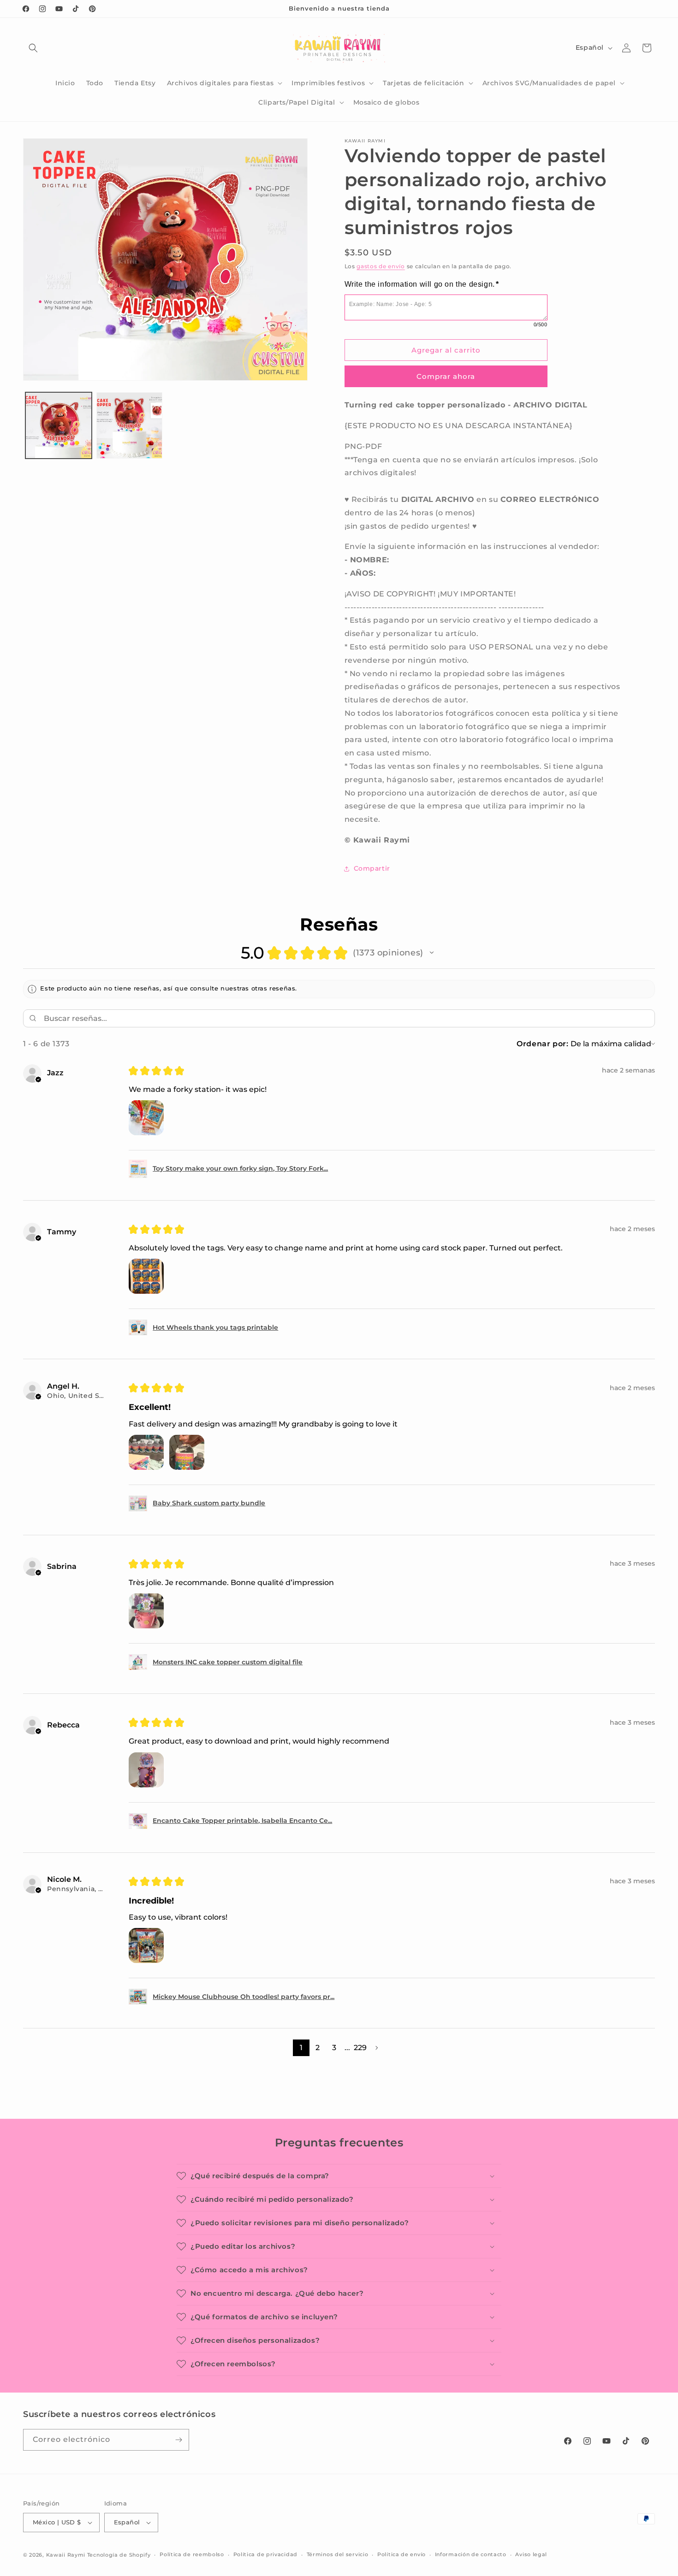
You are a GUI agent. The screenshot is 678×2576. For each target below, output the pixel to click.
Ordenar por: (542, 1044)
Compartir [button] (372, 868)
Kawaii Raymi (66, 2555)
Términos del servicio (338, 2554)
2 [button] (318, 2048)
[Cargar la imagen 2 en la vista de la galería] (130, 425)
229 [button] (360, 2048)
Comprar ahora (446, 376)
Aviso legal (531, 2554)
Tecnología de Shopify (119, 2555)
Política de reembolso (192, 2554)
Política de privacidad (265, 2554)
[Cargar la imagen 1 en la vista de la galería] (59, 425)
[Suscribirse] (178, 2440)
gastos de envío (381, 266)
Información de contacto (471, 2554)
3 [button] (334, 2048)
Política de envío (401, 2554)
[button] (33, 48)
